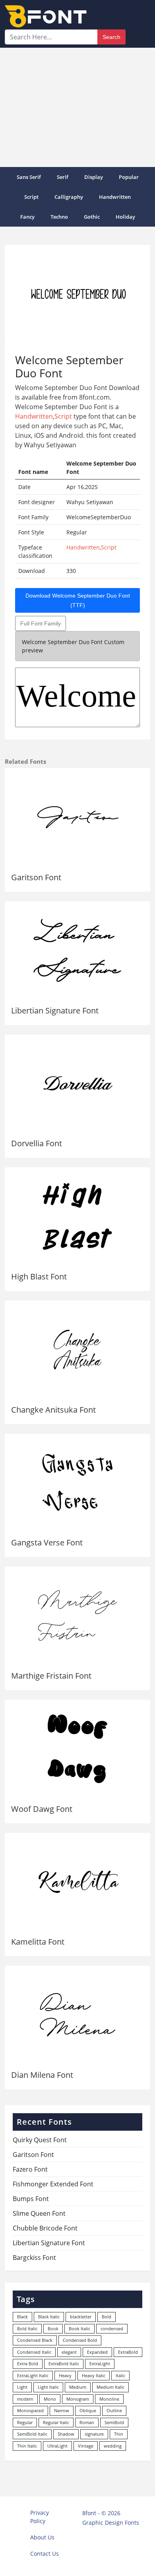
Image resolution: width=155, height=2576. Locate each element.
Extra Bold (28, 2363)
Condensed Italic (34, 2352)
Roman (87, 2422)
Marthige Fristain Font (51, 1676)
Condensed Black (35, 2340)
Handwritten (115, 197)
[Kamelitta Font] (77, 1882)
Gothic (92, 217)
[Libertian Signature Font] (77, 950)
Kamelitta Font (38, 1942)
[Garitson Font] (77, 817)
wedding (113, 2446)
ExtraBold (128, 2352)
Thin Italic (27, 2446)
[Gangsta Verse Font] (77, 1483)
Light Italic (48, 2387)
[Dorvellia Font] (77, 1084)
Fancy (27, 217)
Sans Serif (29, 177)
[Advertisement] (77, 107)
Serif (63, 177)
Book (53, 2328)
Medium (78, 2387)
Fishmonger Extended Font (53, 2184)
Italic (120, 2375)
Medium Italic (110, 2387)
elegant (69, 2352)
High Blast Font (39, 1276)
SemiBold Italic (32, 2434)
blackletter (81, 2317)
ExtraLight (100, 2363)
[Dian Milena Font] (77, 2015)
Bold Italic (27, 2328)
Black (22, 2317)
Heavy (65, 2375)
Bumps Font (31, 2199)
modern (25, 2399)
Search (111, 37)
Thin (119, 2434)
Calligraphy (69, 197)
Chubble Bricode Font (45, 2228)
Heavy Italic (94, 2375)
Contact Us (45, 2554)
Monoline (109, 2399)
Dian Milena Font (42, 2075)
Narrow (62, 2410)
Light (22, 2387)
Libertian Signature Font (55, 1010)
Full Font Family (41, 623)
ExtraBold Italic (64, 2363)
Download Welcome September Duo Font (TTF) (78, 600)
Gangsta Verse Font (47, 1542)
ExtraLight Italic (33, 2375)
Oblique (88, 2410)
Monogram (78, 2399)
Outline (114, 2410)
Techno (59, 217)
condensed (112, 2328)
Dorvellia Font (37, 1143)
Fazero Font (30, 2169)
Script (31, 197)
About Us (42, 2537)
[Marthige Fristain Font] (77, 1616)
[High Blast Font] (77, 1216)
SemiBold (114, 2422)
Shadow (66, 2434)
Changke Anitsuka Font (53, 1410)
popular (129, 177)
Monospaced (30, 2410)
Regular (25, 2422)
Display (94, 177)
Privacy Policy (40, 2517)
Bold (107, 2317)
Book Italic (79, 2328)
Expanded (97, 2352)
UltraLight (57, 2446)
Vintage (86, 2446)
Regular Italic (56, 2422)
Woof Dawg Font (42, 1809)
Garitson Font (36, 877)
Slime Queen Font (39, 2213)
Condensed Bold (80, 2340)
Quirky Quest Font (40, 2140)
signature (94, 2434)
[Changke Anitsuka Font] (77, 1350)
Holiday (125, 217)
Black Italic (49, 2317)
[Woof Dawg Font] (77, 1749)
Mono (50, 2399)
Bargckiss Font (34, 2258)
